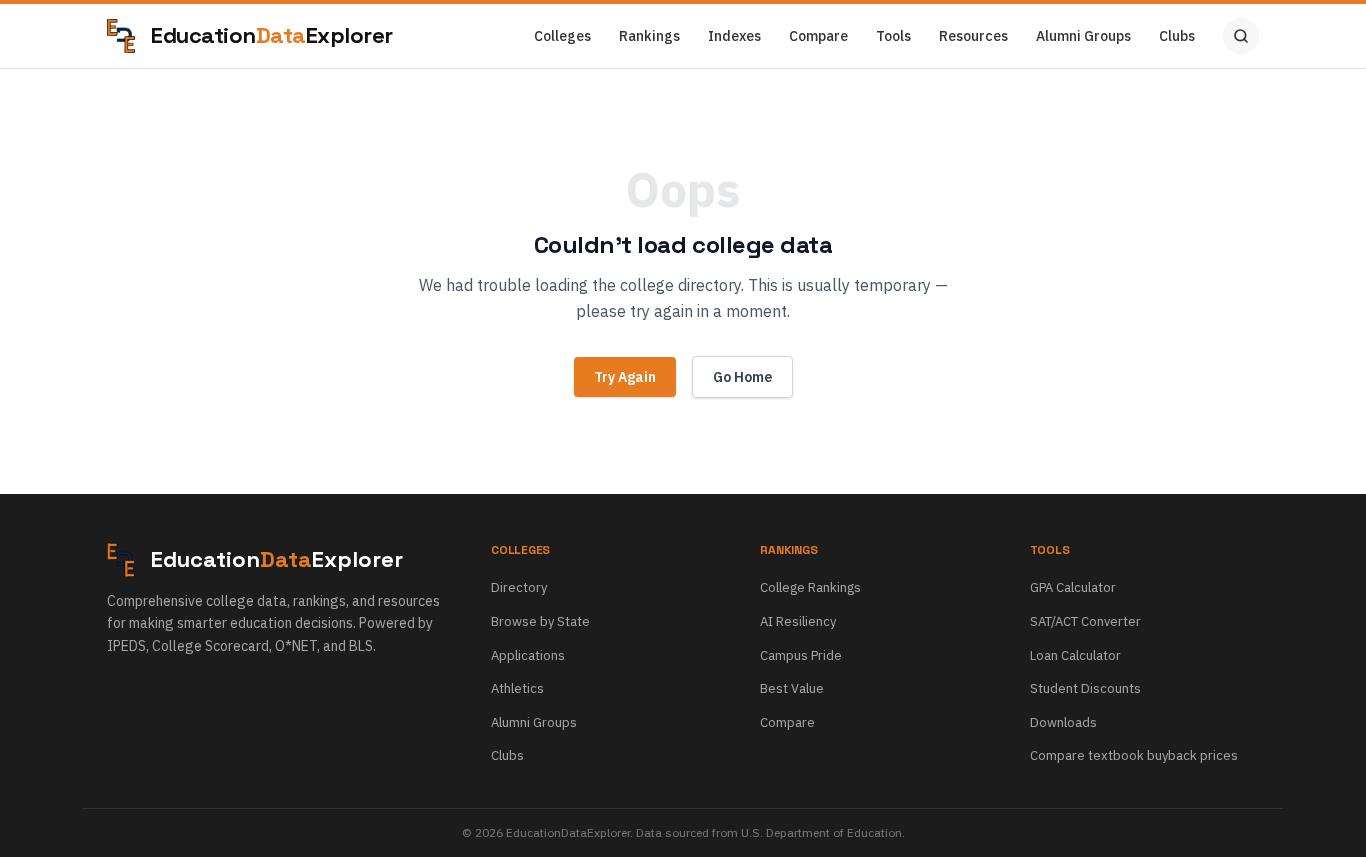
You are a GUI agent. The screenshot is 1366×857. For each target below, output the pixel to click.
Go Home (742, 377)
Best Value (792, 688)
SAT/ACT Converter (1085, 621)
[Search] (1241, 36)
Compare (818, 36)
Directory (519, 587)
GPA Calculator (1073, 587)
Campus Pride (801, 655)
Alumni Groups (1083, 36)
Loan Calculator (1075, 655)
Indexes (734, 36)
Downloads (1063, 722)
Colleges (562, 36)
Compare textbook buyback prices (1134, 755)
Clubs (1177, 36)
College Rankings (810, 587)
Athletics (517, 688)
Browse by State (540, 621)
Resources (973, 36)
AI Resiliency (798, 621)
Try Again (625, 377)
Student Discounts (1085, 688)
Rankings (649, 36)
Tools (893, 36)
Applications (528, 655)
